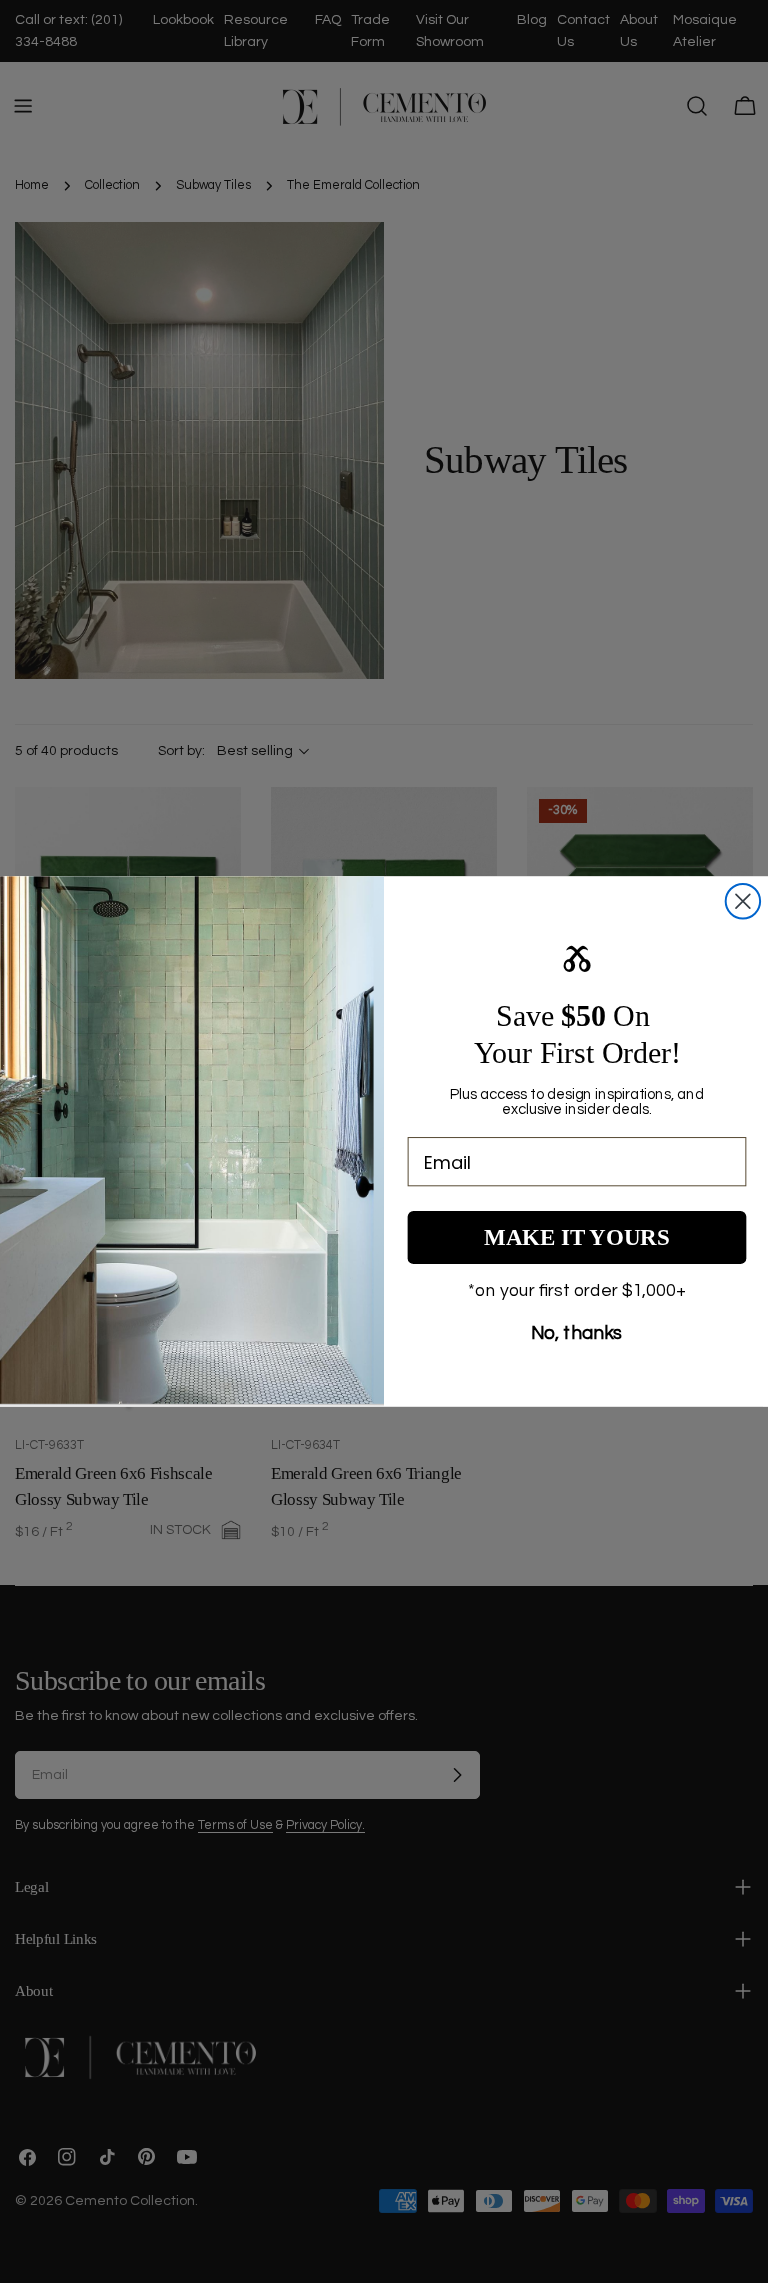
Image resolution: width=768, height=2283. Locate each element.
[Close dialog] (743, 901)
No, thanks (577, 1333)
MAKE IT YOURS (577, 1237)
